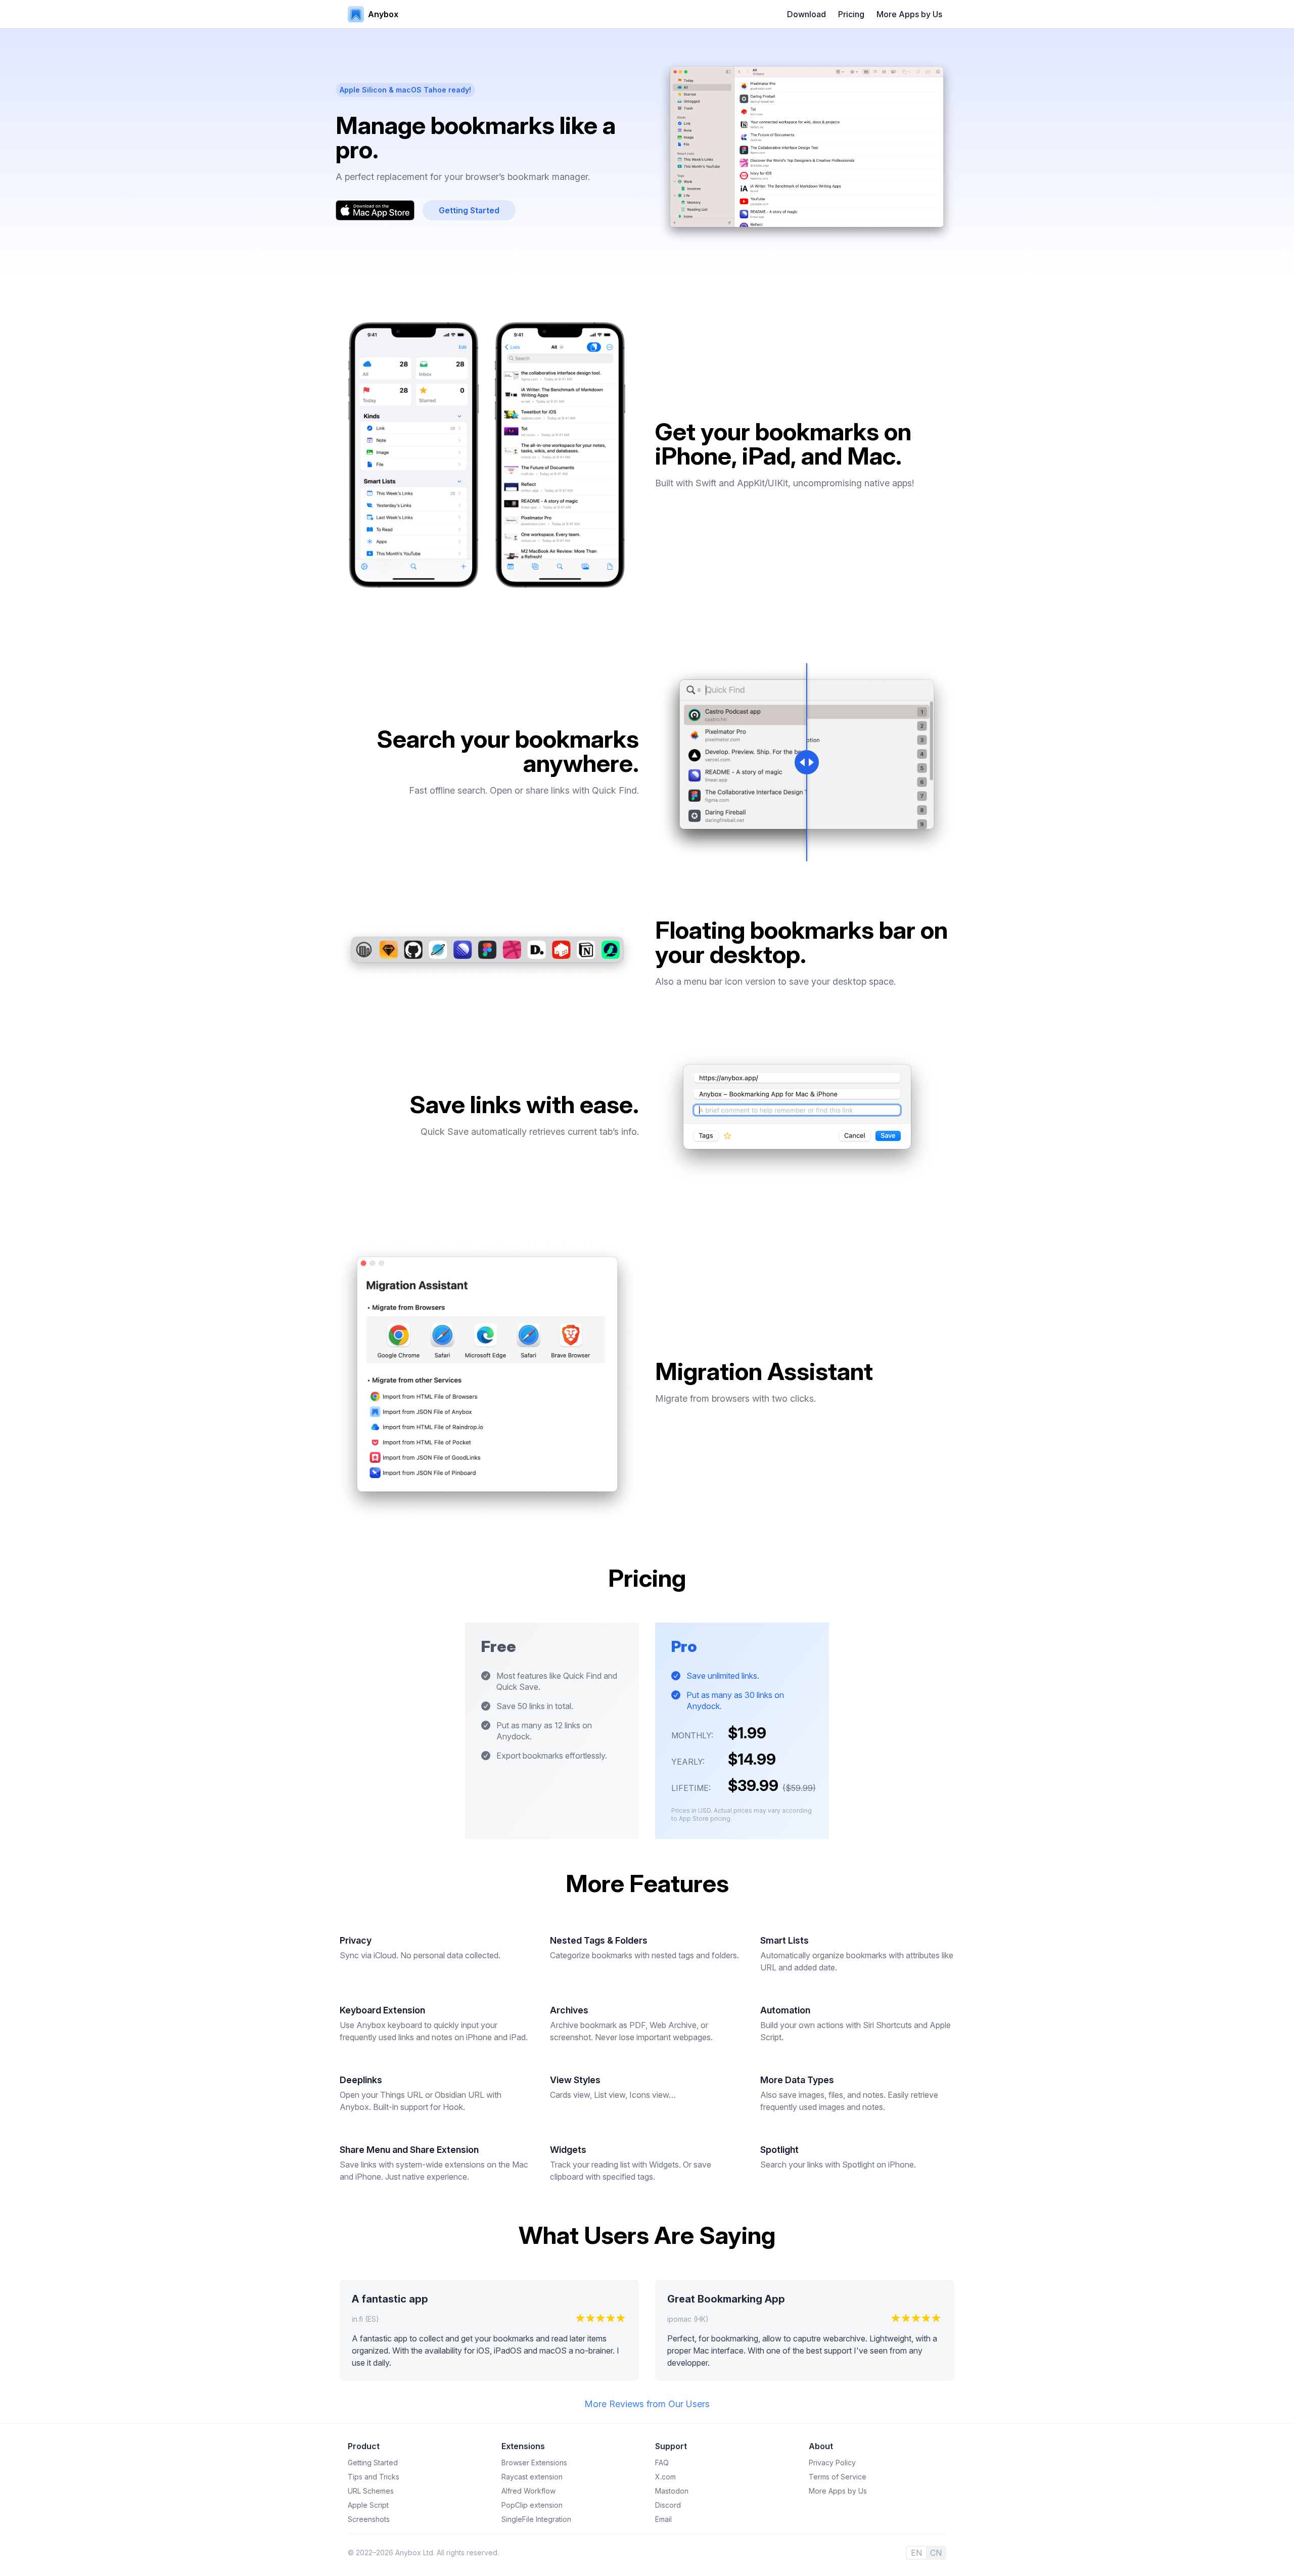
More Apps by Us (909, 14)
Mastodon (672, 2491)
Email (663, 2519)
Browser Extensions (534, 2463)
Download (806, 14)
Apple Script (368, 2505)
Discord (668, 2505)
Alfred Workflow (528, 2491)
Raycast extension (532, 2477)
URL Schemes (371, 2491)
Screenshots (369, 2519)
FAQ (662, 2463)
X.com (665, 2477)
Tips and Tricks (374, 2477)
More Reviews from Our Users (647, 2404)
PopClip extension (532, 2505)
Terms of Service (838, 2477)
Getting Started (373, 2463)
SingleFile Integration (536, 2519)
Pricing (851, 14)
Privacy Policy (832, 2463)
